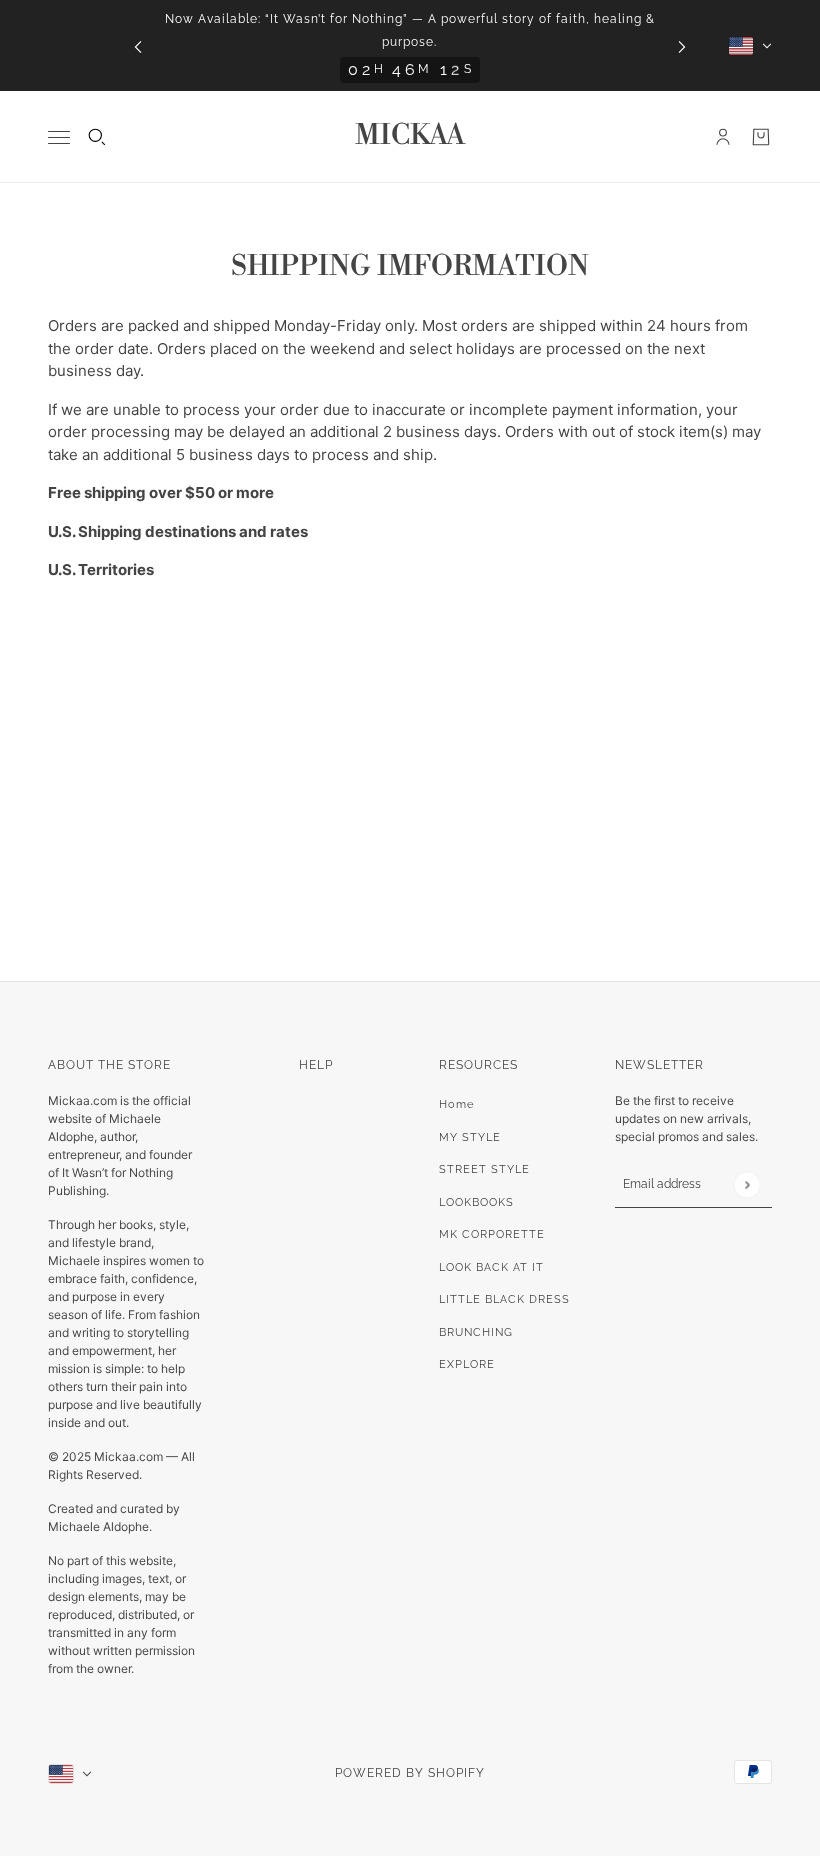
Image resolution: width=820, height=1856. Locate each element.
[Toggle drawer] (59, 137)
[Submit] (746, 1184)
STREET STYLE (484, 1169)
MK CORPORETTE (492, 1234)
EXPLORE (467, 1364)
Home (456, 1104)
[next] (682, 45)
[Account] (723, 137)
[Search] (97, 137)
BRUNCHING (476, 1332)
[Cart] (761, 137)
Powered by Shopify (410, 1773)
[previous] (138, 45)
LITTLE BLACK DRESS (504, 1299)
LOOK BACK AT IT (491, 1267)
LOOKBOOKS (476, 1202)
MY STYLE (470, 1137)
